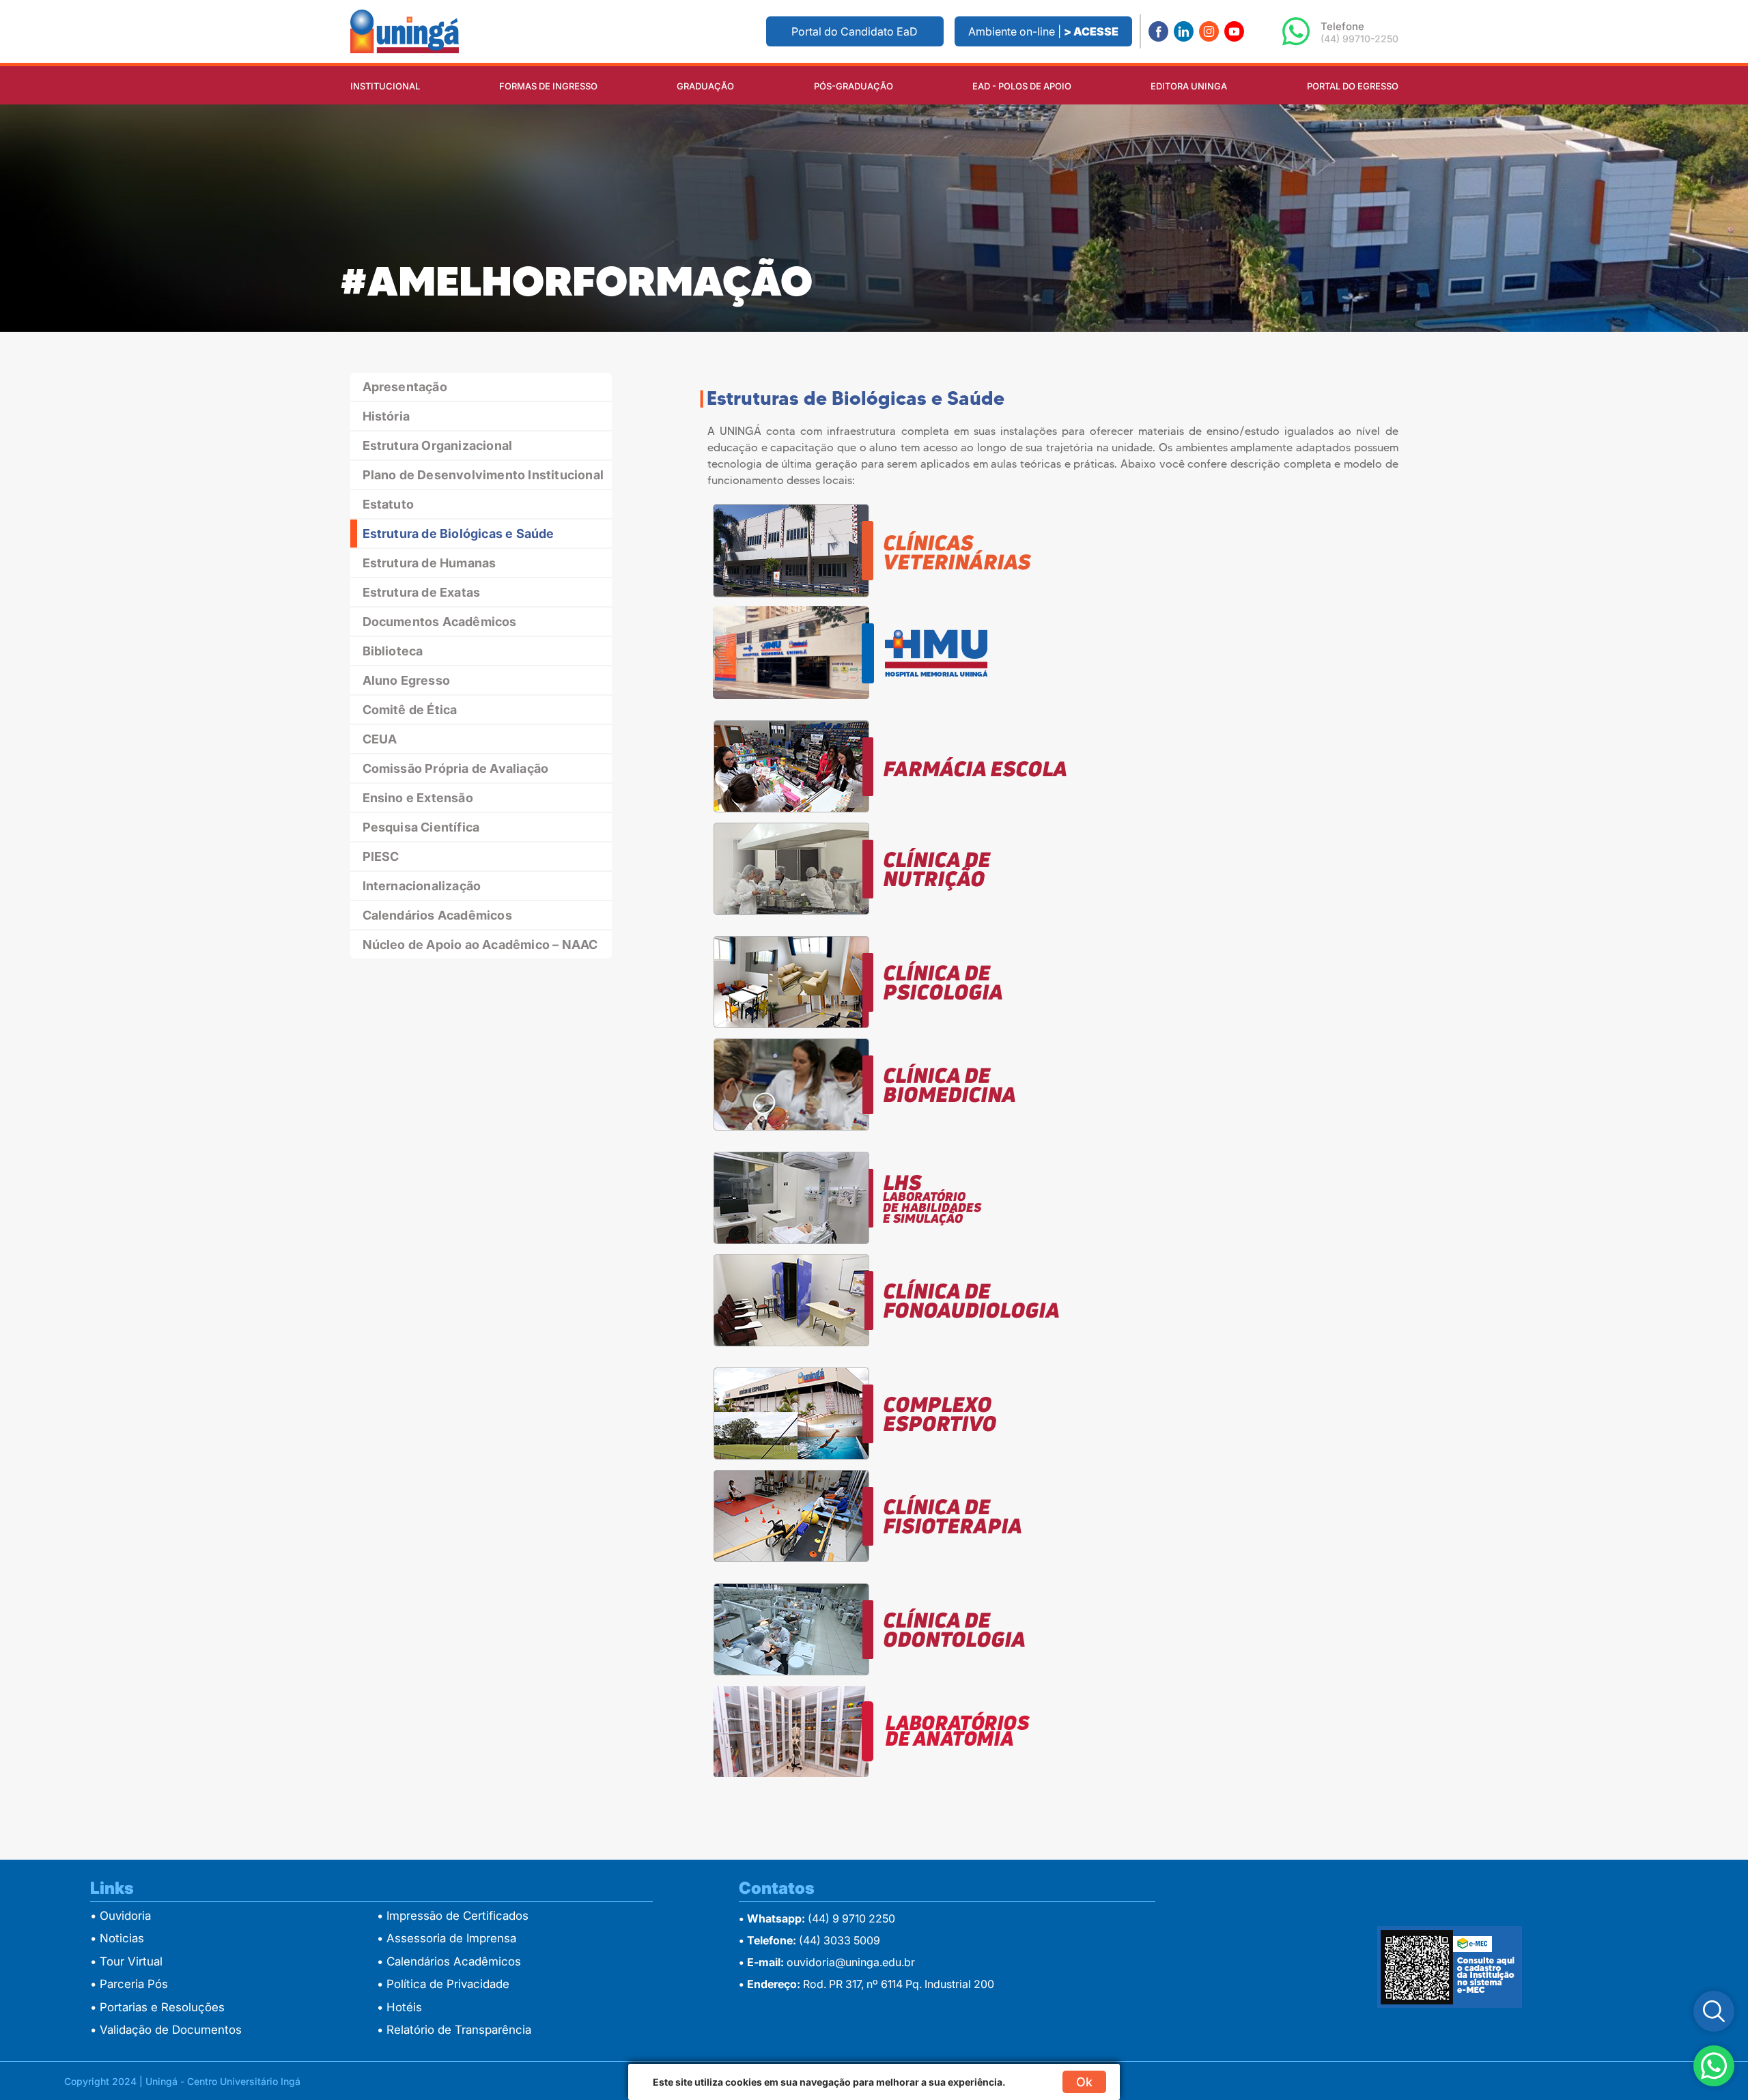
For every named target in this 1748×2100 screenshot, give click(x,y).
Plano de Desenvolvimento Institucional (483, 475)
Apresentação (405, 387)
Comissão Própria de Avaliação (456, 768)
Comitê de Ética (410, 710)
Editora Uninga (1189, 86)
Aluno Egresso (407, 680)
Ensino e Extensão (418, 798)
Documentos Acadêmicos (440, 622)
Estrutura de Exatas (422, 592)
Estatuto (389, 504)
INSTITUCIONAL (385, 86)
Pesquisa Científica (421, 827)
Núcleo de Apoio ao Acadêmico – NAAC (480, 945)
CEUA (380, 739)
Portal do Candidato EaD (855, 31)
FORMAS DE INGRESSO (548, 86)
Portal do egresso (1353, 86)
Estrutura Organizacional (438, 445)
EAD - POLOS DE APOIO (1022, 86)
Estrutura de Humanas (429, 563)
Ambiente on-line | (1043, 31)
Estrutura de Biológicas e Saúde (459, 534)
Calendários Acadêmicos (437, 915)
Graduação (705, 86)
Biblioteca (393, 651)
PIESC (381, 856)
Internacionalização (422, 886)
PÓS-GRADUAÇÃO (854, 86)
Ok (1084, 2082)
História (386, 416)
